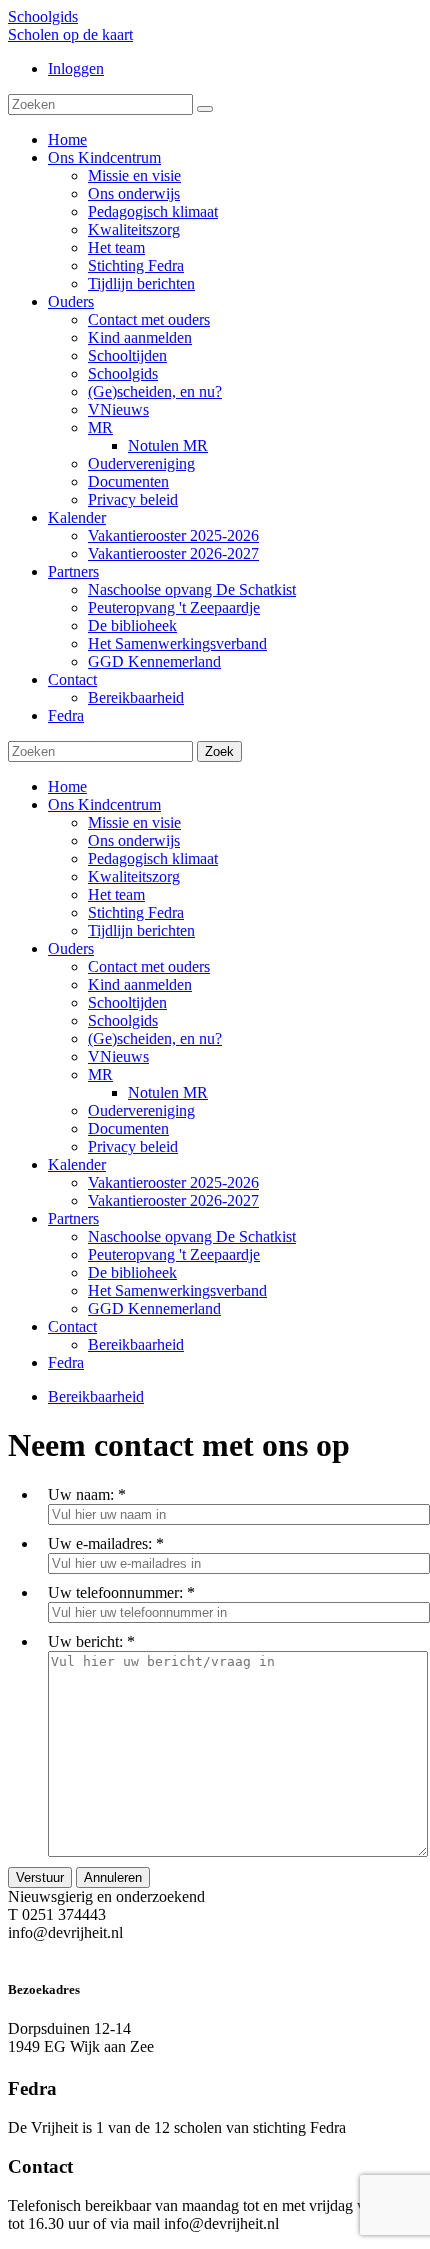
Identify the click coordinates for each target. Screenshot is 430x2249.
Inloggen (76, 68)
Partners (73, 1218)
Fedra (66, 1362)
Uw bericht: (85, 1641)
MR (100, 1074)
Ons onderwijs (134, 840)
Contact (72, 1326)
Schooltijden (127, 1002)
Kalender (77, 1164)
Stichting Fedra (136, 912)
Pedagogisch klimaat (153, 858)
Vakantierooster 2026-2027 (173, 1200)
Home (67, 786)
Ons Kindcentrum (104, 804)
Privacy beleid (133, 1146)
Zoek (219, 751)
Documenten (128, 1128)
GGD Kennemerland (154, 1308)
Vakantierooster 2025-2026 (173, 1182)
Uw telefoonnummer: (115, 1592)
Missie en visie (134, 822)
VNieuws (118, 1056)
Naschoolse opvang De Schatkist (192, 1236)
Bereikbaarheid (136, 1344)
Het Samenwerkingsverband (177, 1290)
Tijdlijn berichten (141, 930)
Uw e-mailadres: (100, 1543)
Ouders (71, 948)
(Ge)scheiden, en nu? (155, 1038)
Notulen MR (168, 1092)
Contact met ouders (149, 966)
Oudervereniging (141, 1110)
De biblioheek (132, 1272)
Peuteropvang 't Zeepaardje (174, 1254)
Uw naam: (81, 1494)
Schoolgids (43, 16)
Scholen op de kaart (70, 34)
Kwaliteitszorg (134, 876)
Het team (116, 894)
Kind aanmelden (140, 984)
